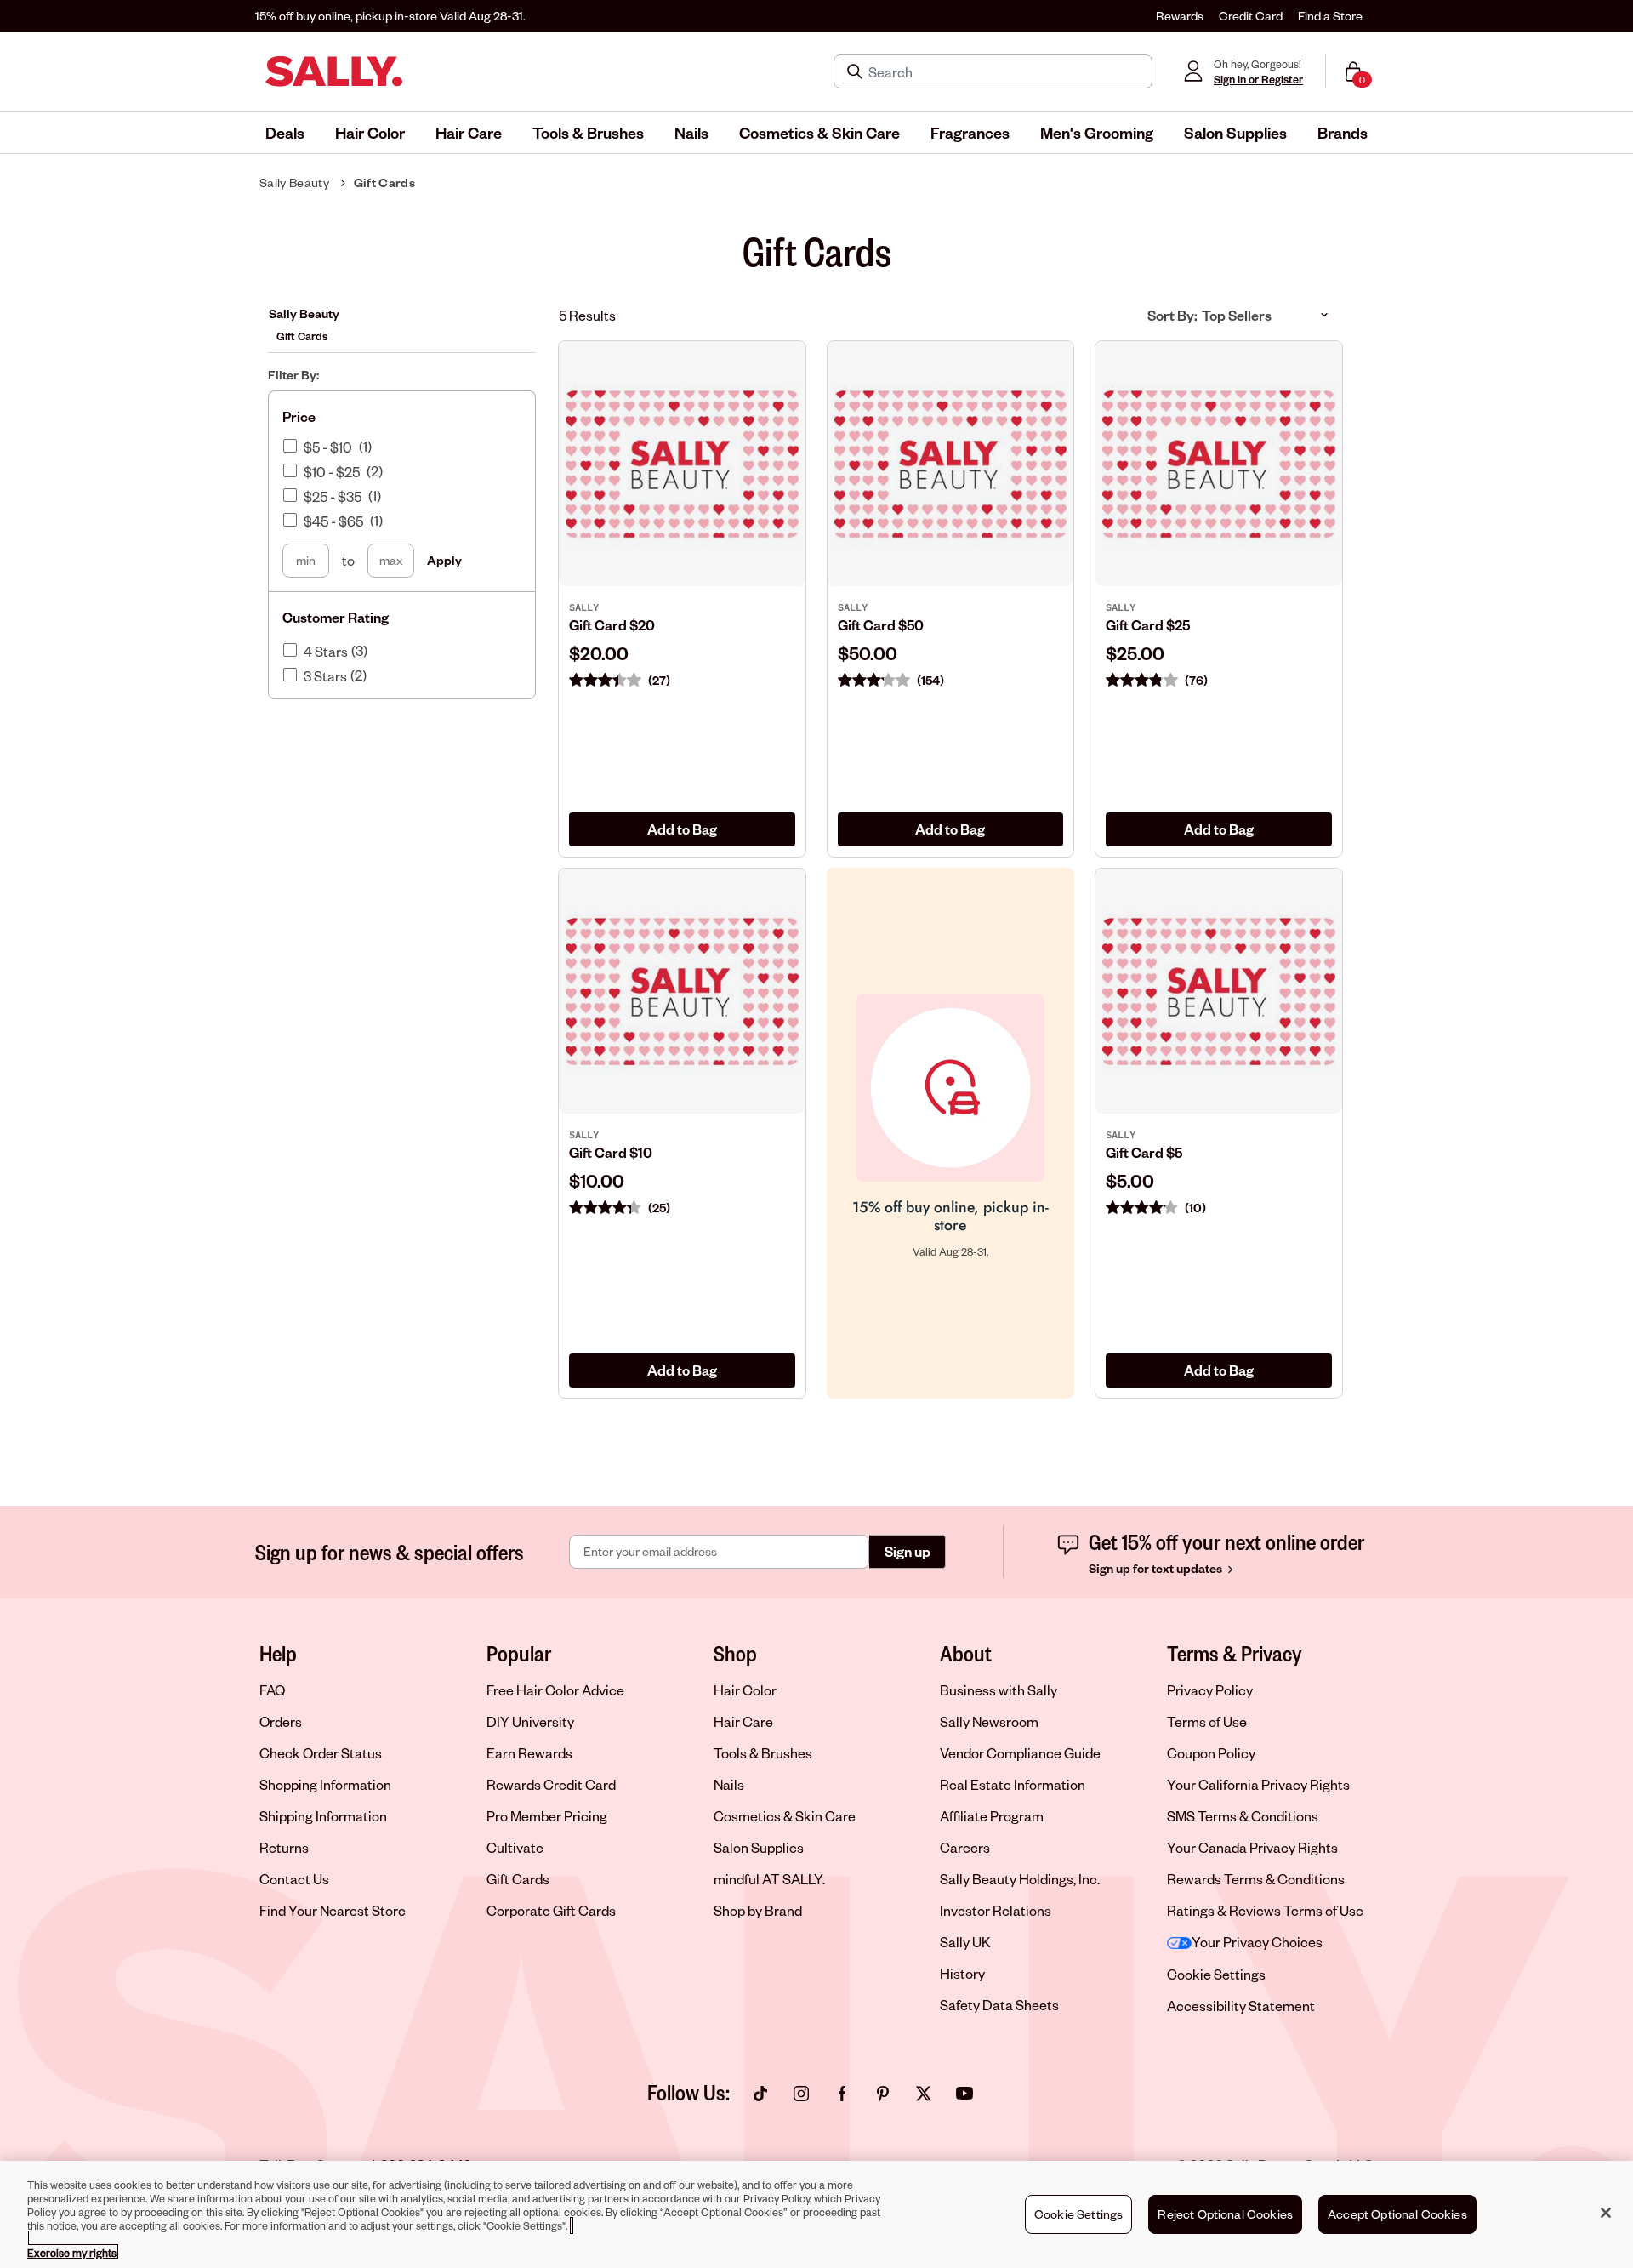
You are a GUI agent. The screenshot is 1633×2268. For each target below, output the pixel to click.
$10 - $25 (332, 472)
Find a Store (1330, 16)
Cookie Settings (1216, 1974)
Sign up (908, 1551)
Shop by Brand (758, 1910)
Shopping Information (325, 1784)
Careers (965, 1847)
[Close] (1606, 2213)
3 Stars (325, 676)
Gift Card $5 (1144, 1152)
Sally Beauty (294, 182)
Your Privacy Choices (1257, 1942)
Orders (281, 1721)
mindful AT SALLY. (769, 1879)
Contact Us (294, 1879)
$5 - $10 (328, 447)
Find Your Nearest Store (333, 1910)
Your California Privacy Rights (1258, 1784)
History (962, 1973)
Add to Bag (682, 829)
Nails (729, 1784)
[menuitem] (285, 133)
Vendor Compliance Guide (1020, 1753)
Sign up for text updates (1157, 1568)
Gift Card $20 (612, 625)
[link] (682, 638)
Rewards (1180, 16)
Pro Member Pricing (547, 1816)
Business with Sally (999, 1690)
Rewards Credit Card (551, 1784)
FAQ (272, 1690)
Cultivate (515, 1847)
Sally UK (965, 1942)
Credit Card (1251, 16)
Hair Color (745, 1690)
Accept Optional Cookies (1397, 2214)
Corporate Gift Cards (551, 1910)
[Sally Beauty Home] (334, 71)
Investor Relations (996, 1910)
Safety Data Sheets (999, 2005)
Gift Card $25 (1148, 625)
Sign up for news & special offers (390, 1552)
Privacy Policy (1210, 1690)
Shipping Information (323, 1816)
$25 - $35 (333, 497)
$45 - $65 (333, 521)
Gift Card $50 (881, 625)
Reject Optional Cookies (1225, 2214)
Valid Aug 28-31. (390, 16)
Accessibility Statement (1241, 2006)
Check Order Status (321, 1753)
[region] (816, 2214)
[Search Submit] (856, 71)
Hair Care (743, 1721)
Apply (444, 560)
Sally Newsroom (989, 1721)
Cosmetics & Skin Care (785, 1816)
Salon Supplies (759, 1847)
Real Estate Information (1013, 1784)
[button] (285, 133)
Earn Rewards (529, 1753)
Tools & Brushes (763, 1753)
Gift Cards (384, 182)
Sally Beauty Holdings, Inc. (1020, 1879)
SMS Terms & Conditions (1243, 1816)
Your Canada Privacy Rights (1252, 1847)
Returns (284, 1847)
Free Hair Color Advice (555, 1690)
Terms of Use (1207, 1721)
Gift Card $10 (611, 1152)
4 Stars (326, 652)
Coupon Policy (1211, 1753)
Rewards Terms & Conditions (1256, 1879)
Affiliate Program (992, 1816)
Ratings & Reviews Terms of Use (1265, 1910)
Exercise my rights (72, 2253)
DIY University (530, 1721)
